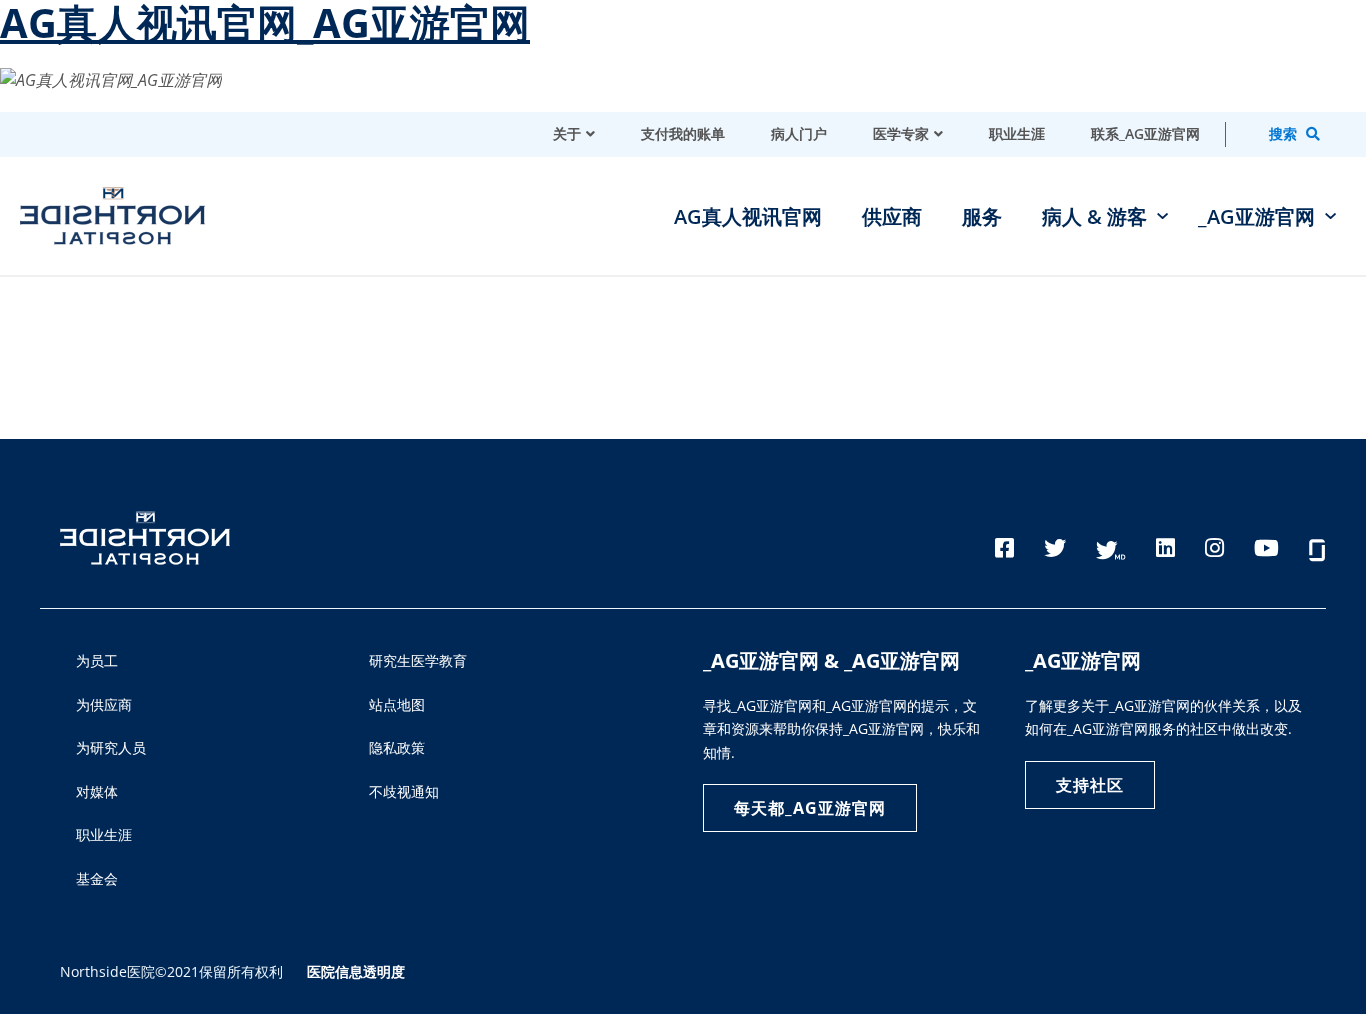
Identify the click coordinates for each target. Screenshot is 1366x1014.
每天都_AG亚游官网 (810, 808)
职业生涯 (1017, 133)
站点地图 (397, 704)
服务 (982, 216)
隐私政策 (397, 747)
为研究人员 (111, 747)
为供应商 (104, 704)
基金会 (97, 878)
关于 (567, 133)
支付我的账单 (683, 133)
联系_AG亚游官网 (1145, 133)
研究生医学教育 (418, 660)
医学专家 (901, 133)
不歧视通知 (404, 791)
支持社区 (1090, 785)
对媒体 (97, 791)
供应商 (892, 216)
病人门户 (799, 133)
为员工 (97, 660)
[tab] (1276, 134)
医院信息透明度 (356, 971)
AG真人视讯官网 (748, 216)
